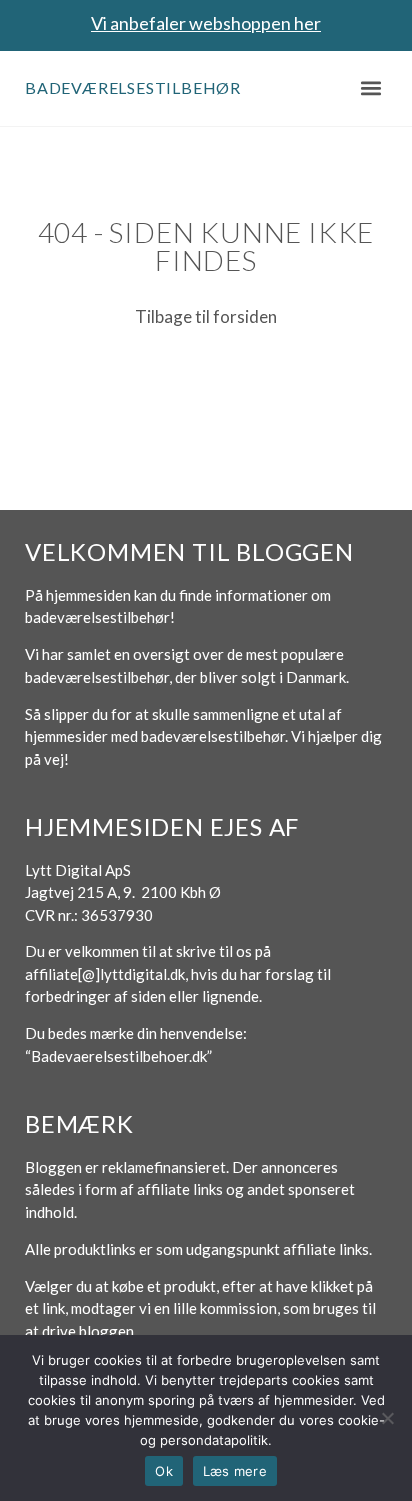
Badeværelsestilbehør (133, 87)
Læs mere (235, 1471)
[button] (370, 88)
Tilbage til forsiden (206, 316)
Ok (164, 1471)
